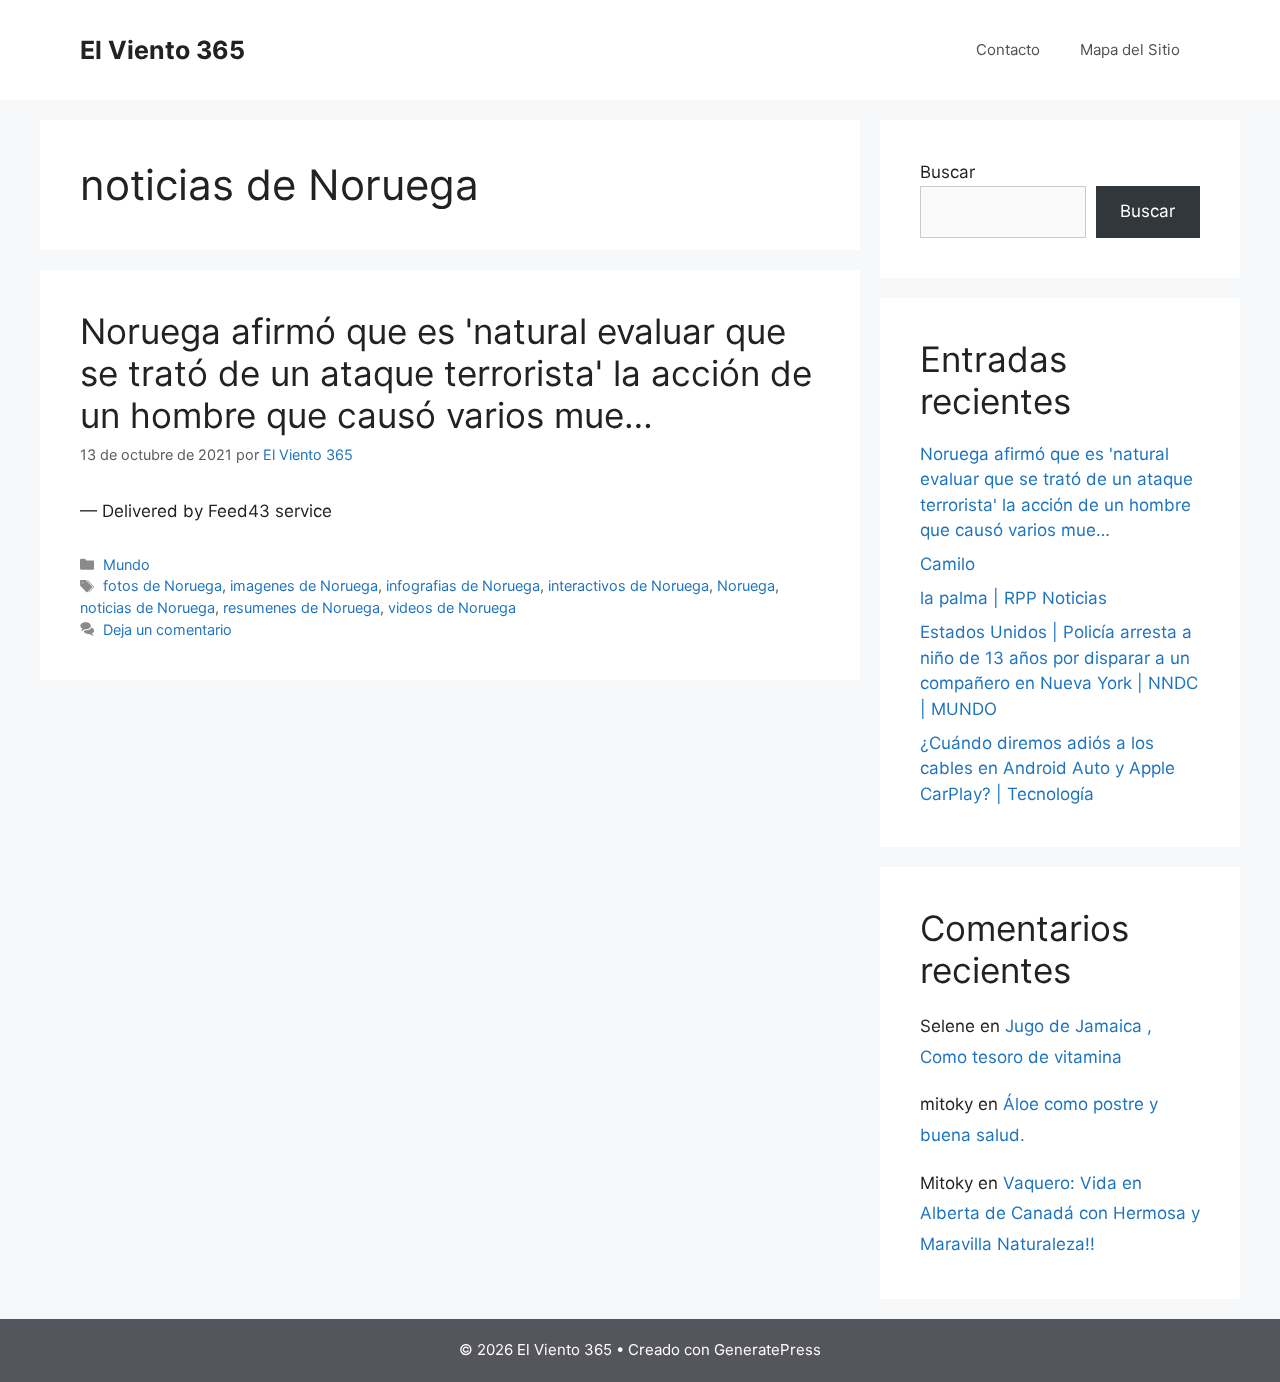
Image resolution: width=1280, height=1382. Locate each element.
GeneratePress (767, 1349)
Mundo (126, 564)
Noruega (746, 585)
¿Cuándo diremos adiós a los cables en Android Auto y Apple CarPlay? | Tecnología (1047, 768)
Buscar (947, 172)
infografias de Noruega (463, 585)
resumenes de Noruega (301, 607)
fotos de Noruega (162, 585)
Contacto (1008, 49)
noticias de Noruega (147, 607)
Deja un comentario (167, 629)
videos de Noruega (452, 607)
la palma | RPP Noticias (1013, 598)
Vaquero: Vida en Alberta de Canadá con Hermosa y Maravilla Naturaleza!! (1060, 1213)
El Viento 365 (162, 50)
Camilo (947, 564)
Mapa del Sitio (1130, 49)
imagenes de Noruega (304, 585)
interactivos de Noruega (628, 585)
